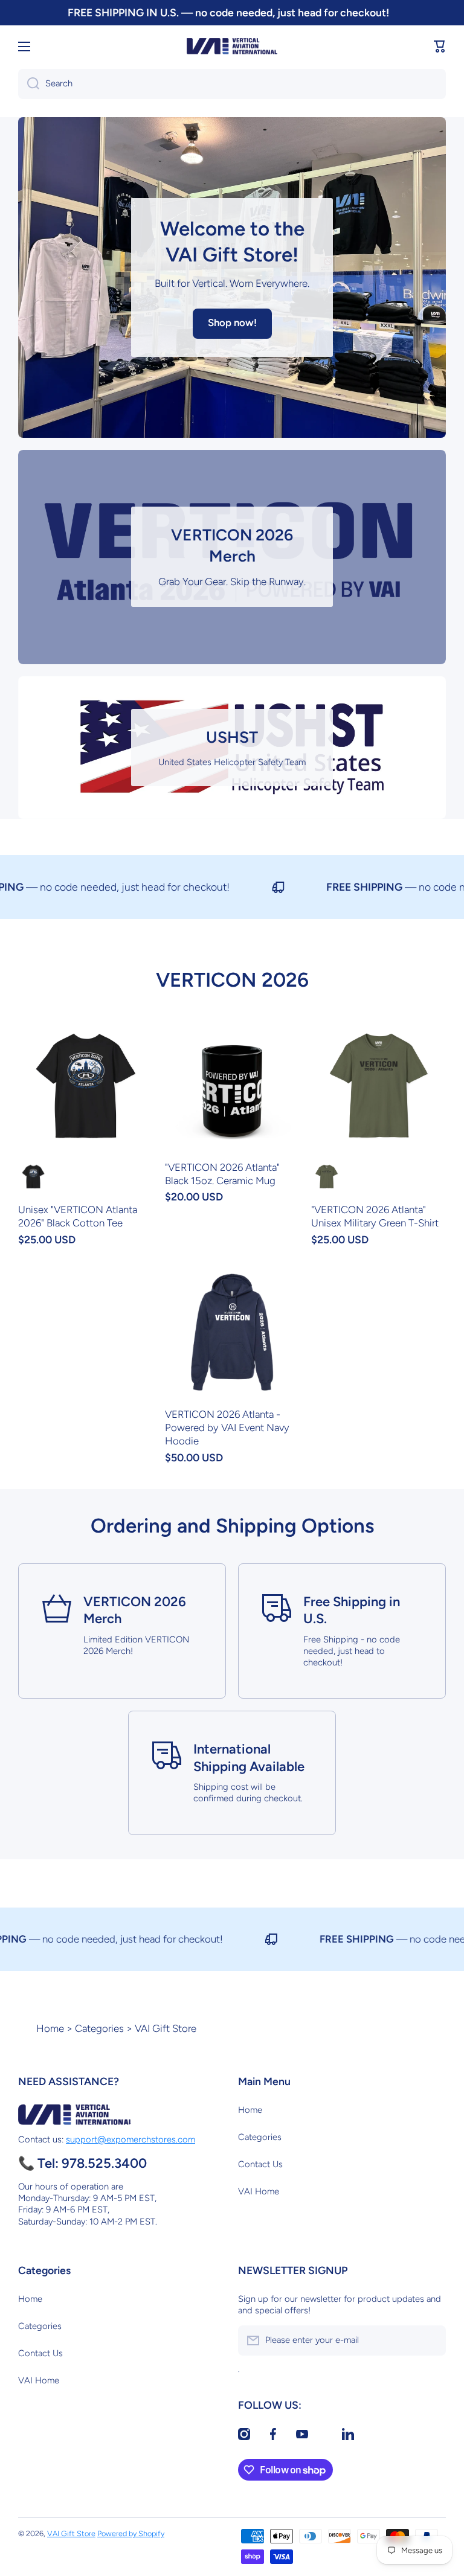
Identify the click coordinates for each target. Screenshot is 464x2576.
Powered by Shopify (131, 2533)
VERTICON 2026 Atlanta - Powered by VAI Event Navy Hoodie (227, 1427)
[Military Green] (326, 1176)
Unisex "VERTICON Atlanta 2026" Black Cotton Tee (78, 1216)
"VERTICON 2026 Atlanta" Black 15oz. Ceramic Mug (222, 1174)
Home (50, 2028)
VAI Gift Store (71, 2533)
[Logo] (232, 46)
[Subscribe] (431, 2341)
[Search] (29, 84)
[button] (440, 46)
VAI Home (259, 2191)
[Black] (33, 1176)
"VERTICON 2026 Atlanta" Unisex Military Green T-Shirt (375, 1216)
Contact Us (260, 2164)
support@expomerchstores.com (130, 2139)
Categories (99, 2028)
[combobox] (232, 84)
